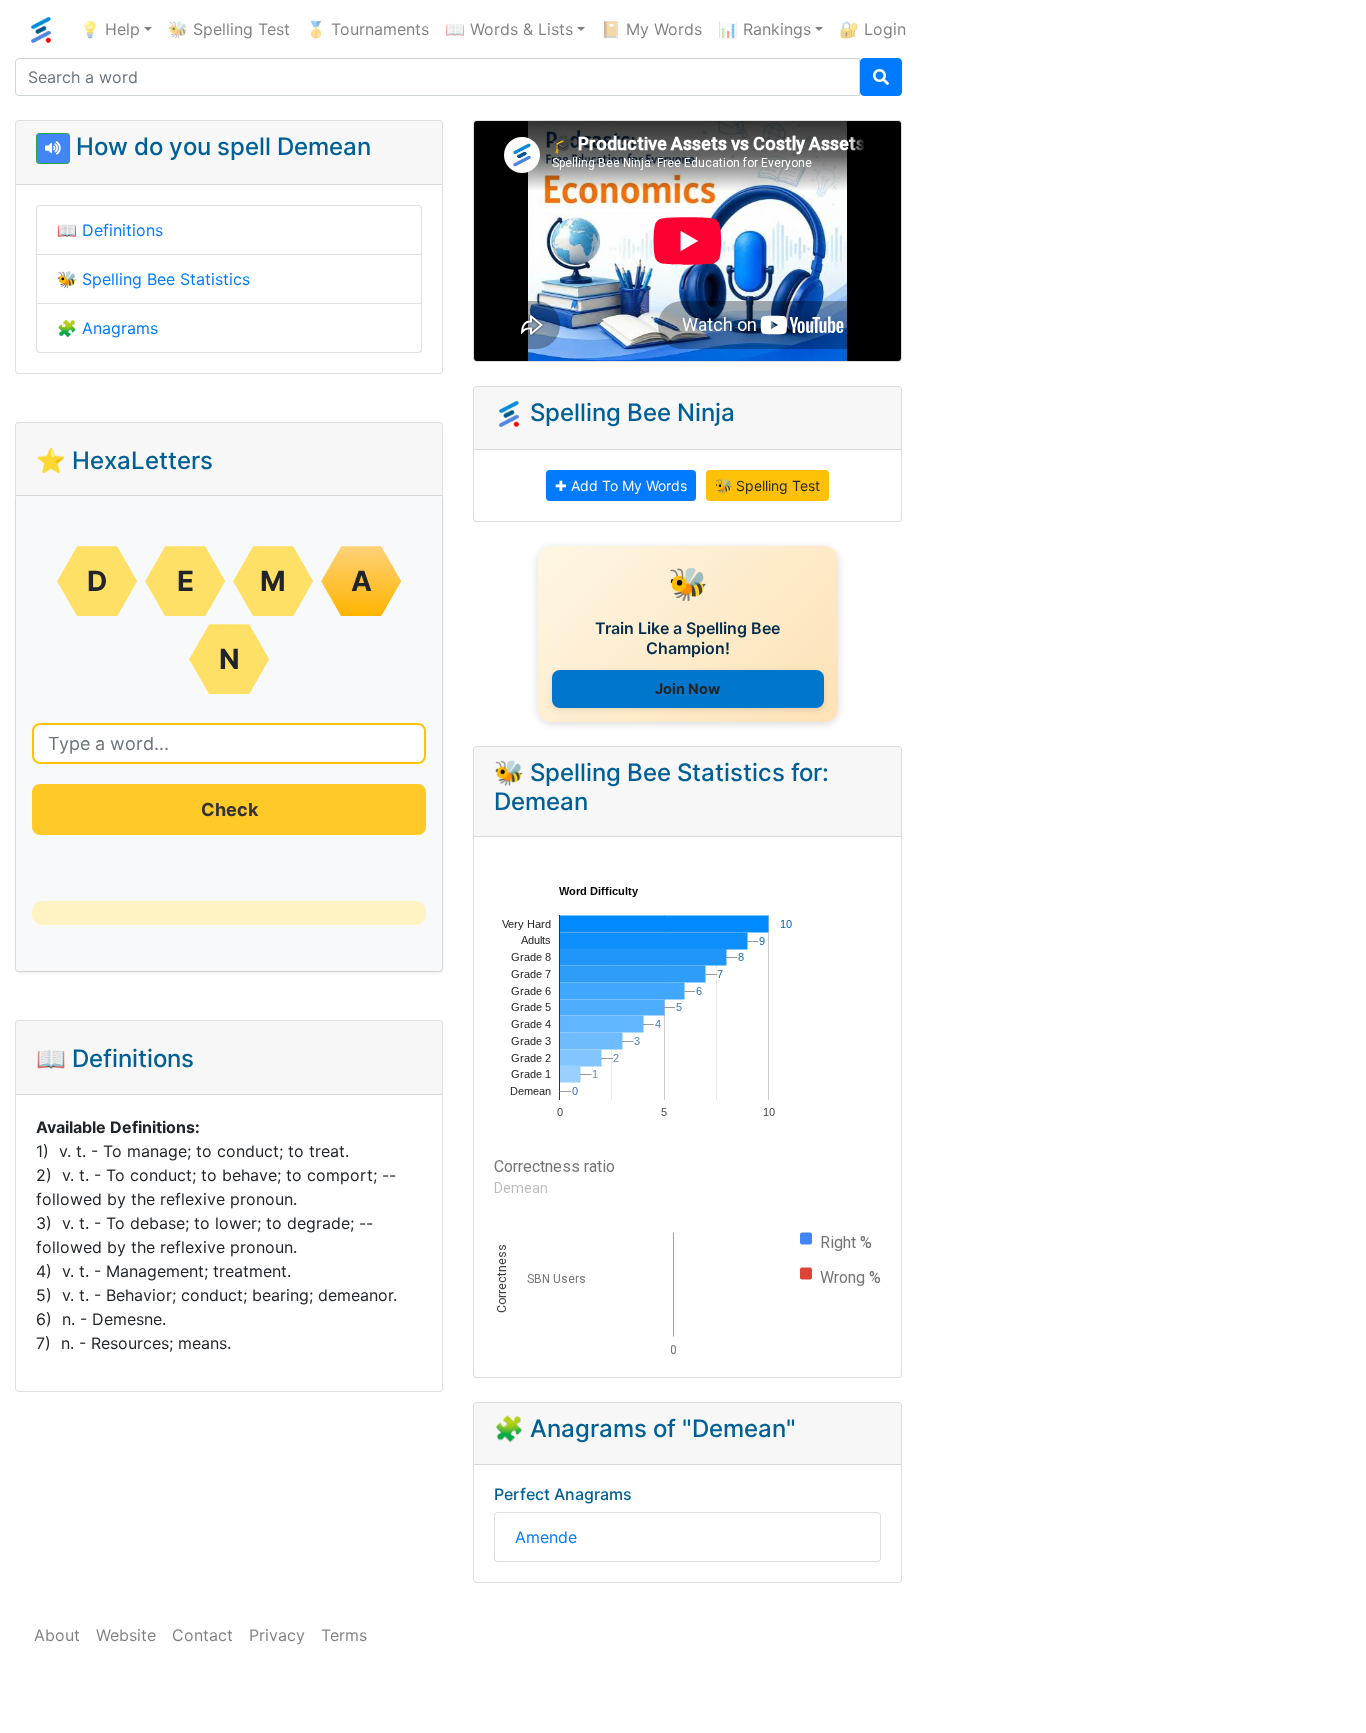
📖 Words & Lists (509, 29)
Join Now (687, 688)
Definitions (122, 230)
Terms (344, 1635)
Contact (202, 1635)
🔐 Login (872, 29)
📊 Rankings (764, 29)
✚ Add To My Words (621, 485)
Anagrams (120, 328)
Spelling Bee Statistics (166, 279)
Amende (546, 1537)
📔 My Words (651, 29)
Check (229, 809)
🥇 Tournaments (367, 29)
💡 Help (110, 29)
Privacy (277, 1635)
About (57, 1635)
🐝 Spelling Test (229, 29)
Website (126, 1635)
